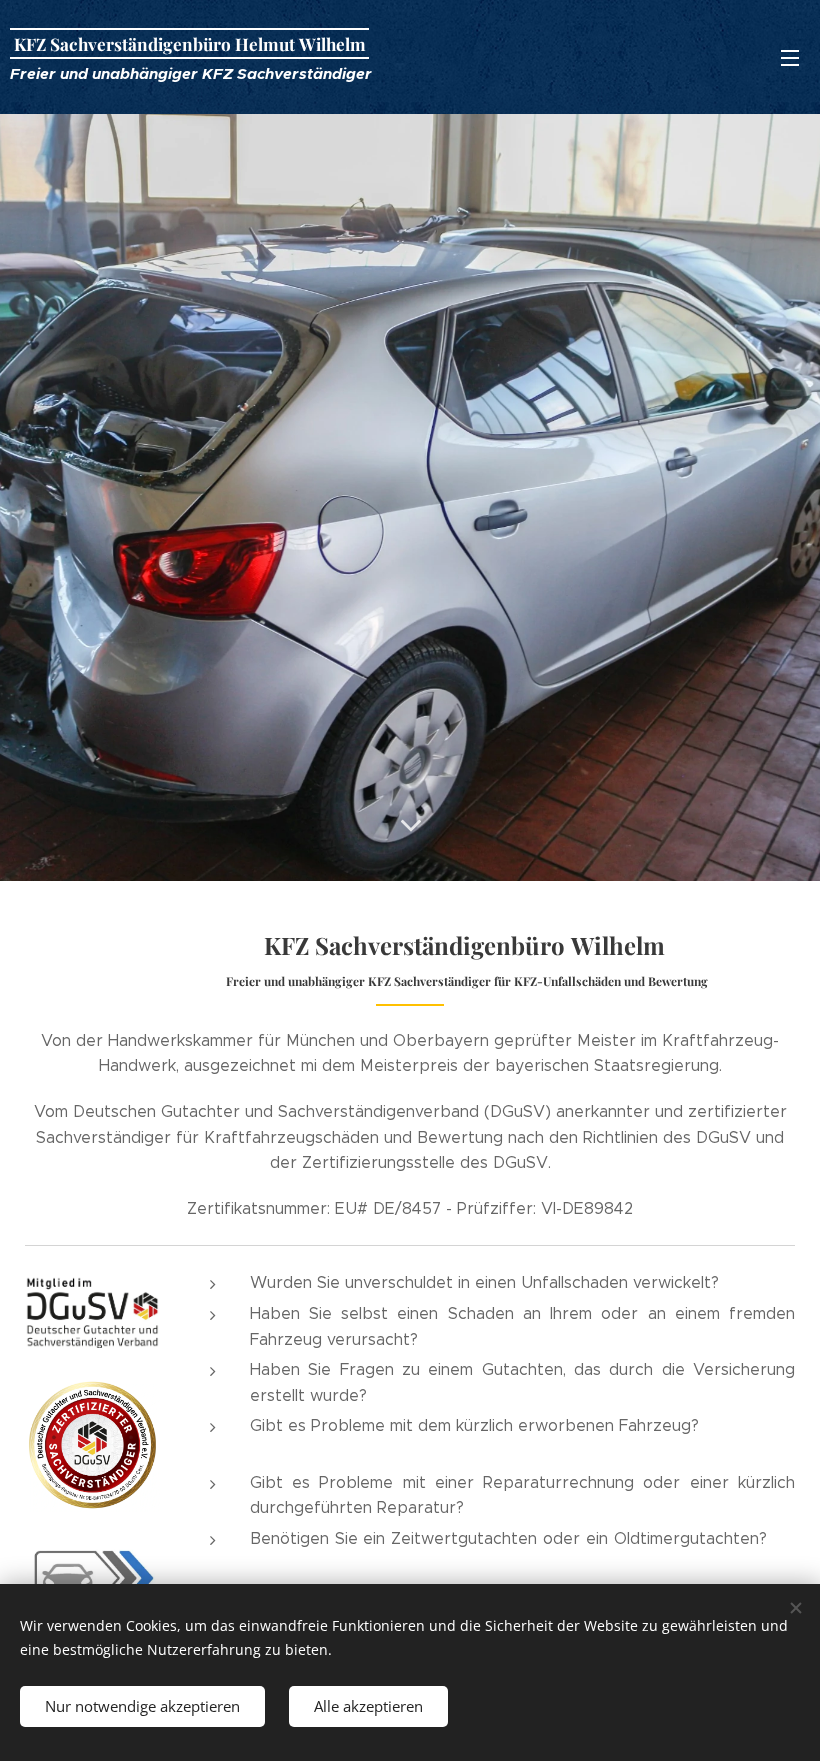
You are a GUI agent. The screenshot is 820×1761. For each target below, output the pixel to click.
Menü (790, 57)
